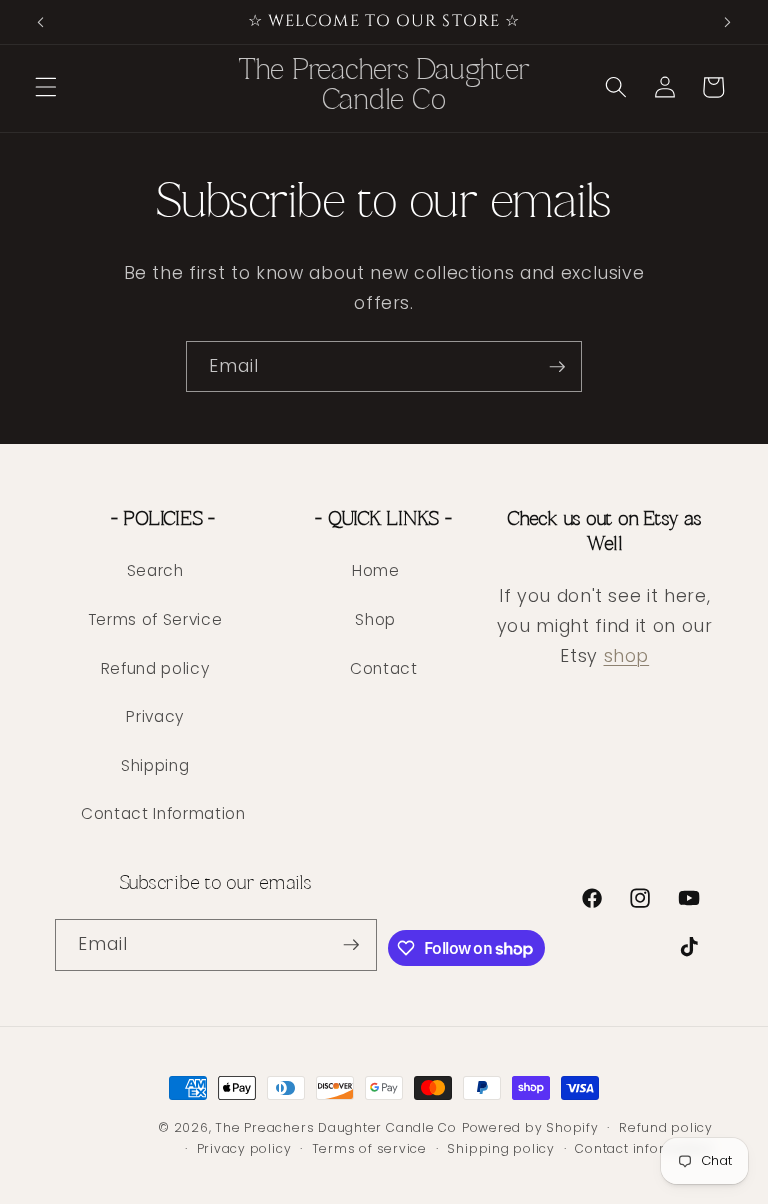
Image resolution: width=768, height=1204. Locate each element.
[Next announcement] (727, 22)
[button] (46, 87)
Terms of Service (155, 619)
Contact (384, 668)
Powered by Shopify (530, 1127)
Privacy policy (244, 1148)
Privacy (155, 716)
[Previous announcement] (41, 22)
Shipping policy (501, 1148)
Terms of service (369, 1148)
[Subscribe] (557, 367)
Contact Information (163, 813)
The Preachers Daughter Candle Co (336, 1127)
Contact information (644, 1148)
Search (155, 570)
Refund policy (155, 668)
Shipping (155, 765)
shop (627, 656)
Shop (375, 619)
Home (376, 570)
